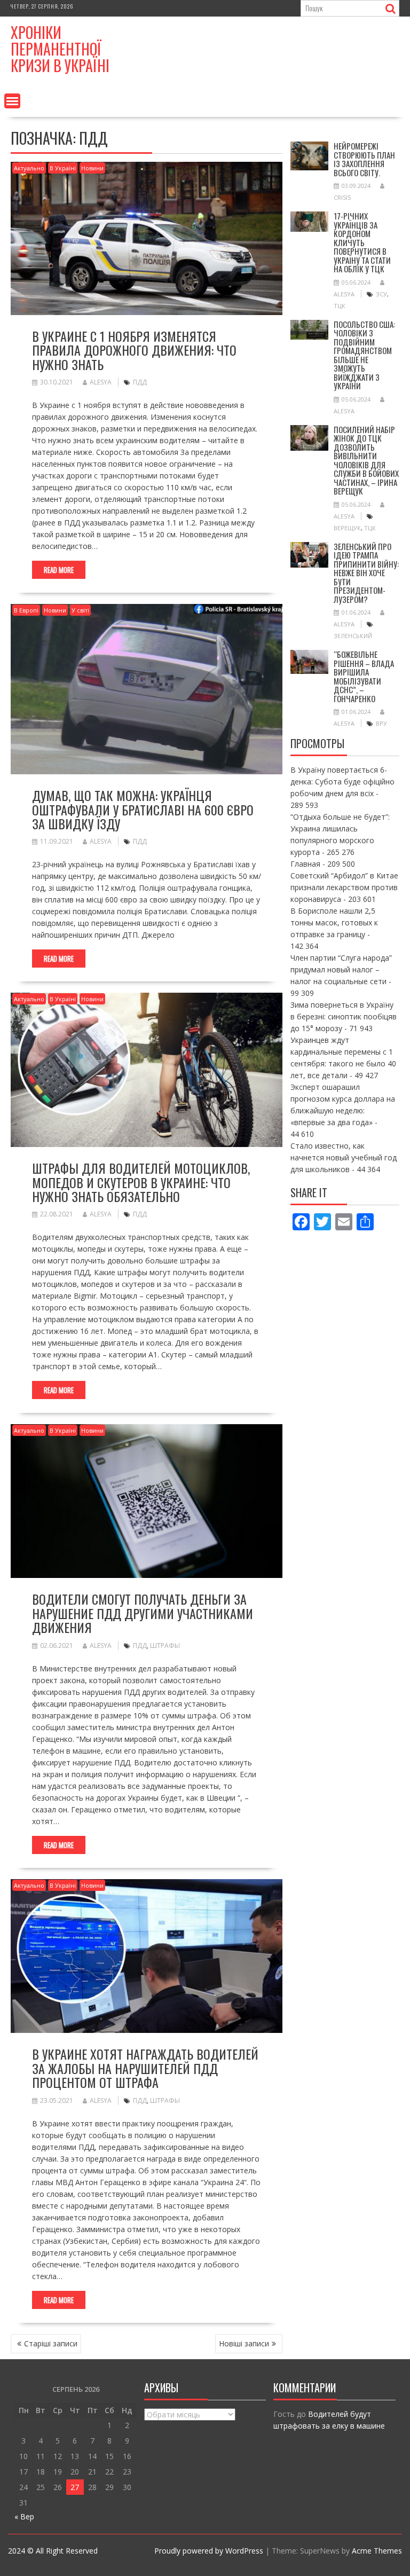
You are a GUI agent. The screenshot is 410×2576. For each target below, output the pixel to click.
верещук (347, 528)
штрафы (165, 1646)
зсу (381, 294)
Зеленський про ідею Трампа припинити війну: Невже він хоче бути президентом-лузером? (366, 573)
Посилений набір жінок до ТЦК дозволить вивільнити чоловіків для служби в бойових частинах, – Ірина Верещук (366, 460)
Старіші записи (51, 2343)
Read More (59, 570)
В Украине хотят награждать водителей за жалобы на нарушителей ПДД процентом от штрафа (145, 2068)
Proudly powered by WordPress (209, 2551)
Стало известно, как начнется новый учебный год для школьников (344, 1157)
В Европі (26, 610)
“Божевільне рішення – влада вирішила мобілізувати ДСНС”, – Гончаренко (364, 676)
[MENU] (12, 101)
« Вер (24, 2516)
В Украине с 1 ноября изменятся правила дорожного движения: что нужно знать (134, 350)
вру (381, 723)
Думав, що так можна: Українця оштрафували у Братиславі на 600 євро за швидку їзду (143, 809)
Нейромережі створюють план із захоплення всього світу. (364, 159)
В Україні (63, 168)
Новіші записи (244, 2343)
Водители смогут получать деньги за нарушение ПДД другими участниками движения (143, 1613)
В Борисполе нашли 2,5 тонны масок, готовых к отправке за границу (334, 922)
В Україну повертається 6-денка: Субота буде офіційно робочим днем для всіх (342, 782)
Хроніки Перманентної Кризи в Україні (60, 49)
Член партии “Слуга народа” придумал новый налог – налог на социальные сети (341, 969)
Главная (305, 864)
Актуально (29, 168)
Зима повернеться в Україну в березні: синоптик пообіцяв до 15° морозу (344, 1016)
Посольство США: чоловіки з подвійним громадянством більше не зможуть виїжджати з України (364, 355)
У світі (80, 610)
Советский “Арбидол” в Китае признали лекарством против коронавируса (344, 887)
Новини (92, 168)
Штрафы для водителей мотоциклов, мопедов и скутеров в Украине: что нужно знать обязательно (141, 1182)
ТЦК (340, 306)
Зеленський (353, 636)
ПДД (140, 382)
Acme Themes (377, 2551)
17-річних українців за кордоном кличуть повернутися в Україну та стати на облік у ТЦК (362, 242)
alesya (101, 382)
